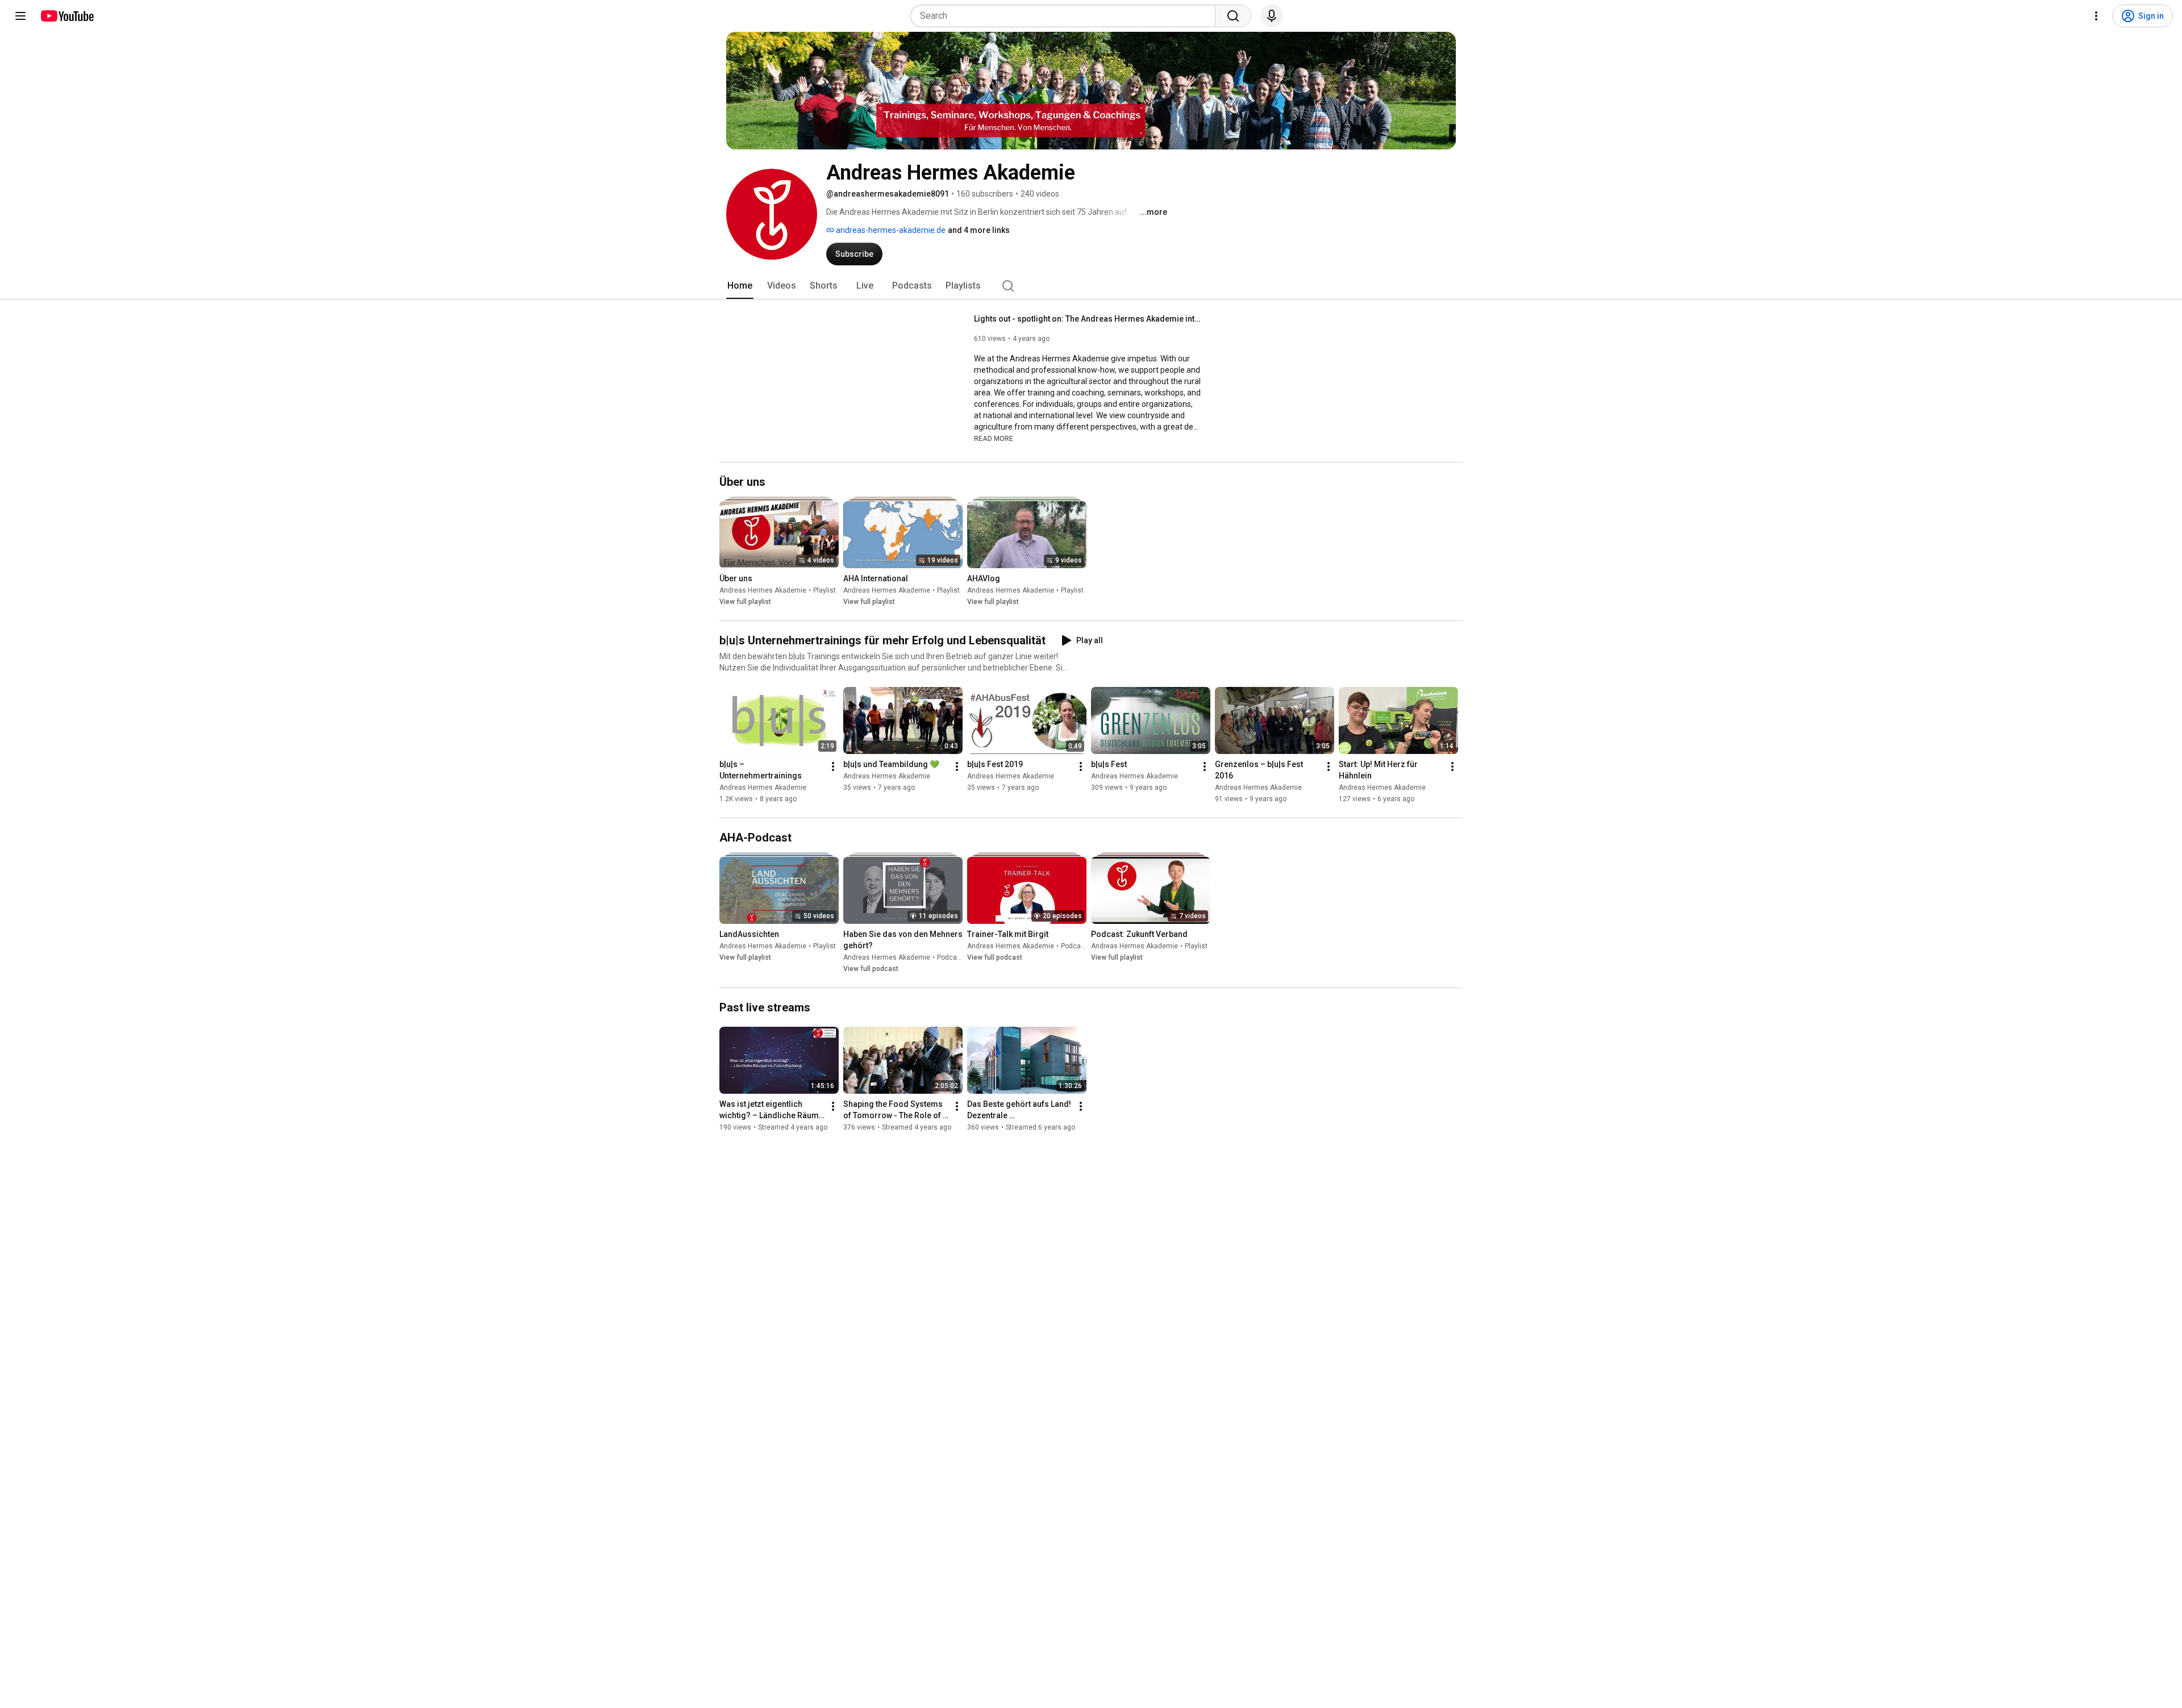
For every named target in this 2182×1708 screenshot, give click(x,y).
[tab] (740, 286)
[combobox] (1066, 16)
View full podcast (871, 969)
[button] (994, 438)
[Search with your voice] (1272, 16)
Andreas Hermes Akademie (763, 590)
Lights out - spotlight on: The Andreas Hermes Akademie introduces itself (1088, 319)
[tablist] (1091, 286)
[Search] (1233, 16)
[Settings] (2096, 16)
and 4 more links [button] (979, 230)
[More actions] (833, 766)
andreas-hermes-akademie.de (890, 230)
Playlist (825, 590)
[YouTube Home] (67, 16)
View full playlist (745, 602)
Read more (994, 439)
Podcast (950, 957)
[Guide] (20, 16)
